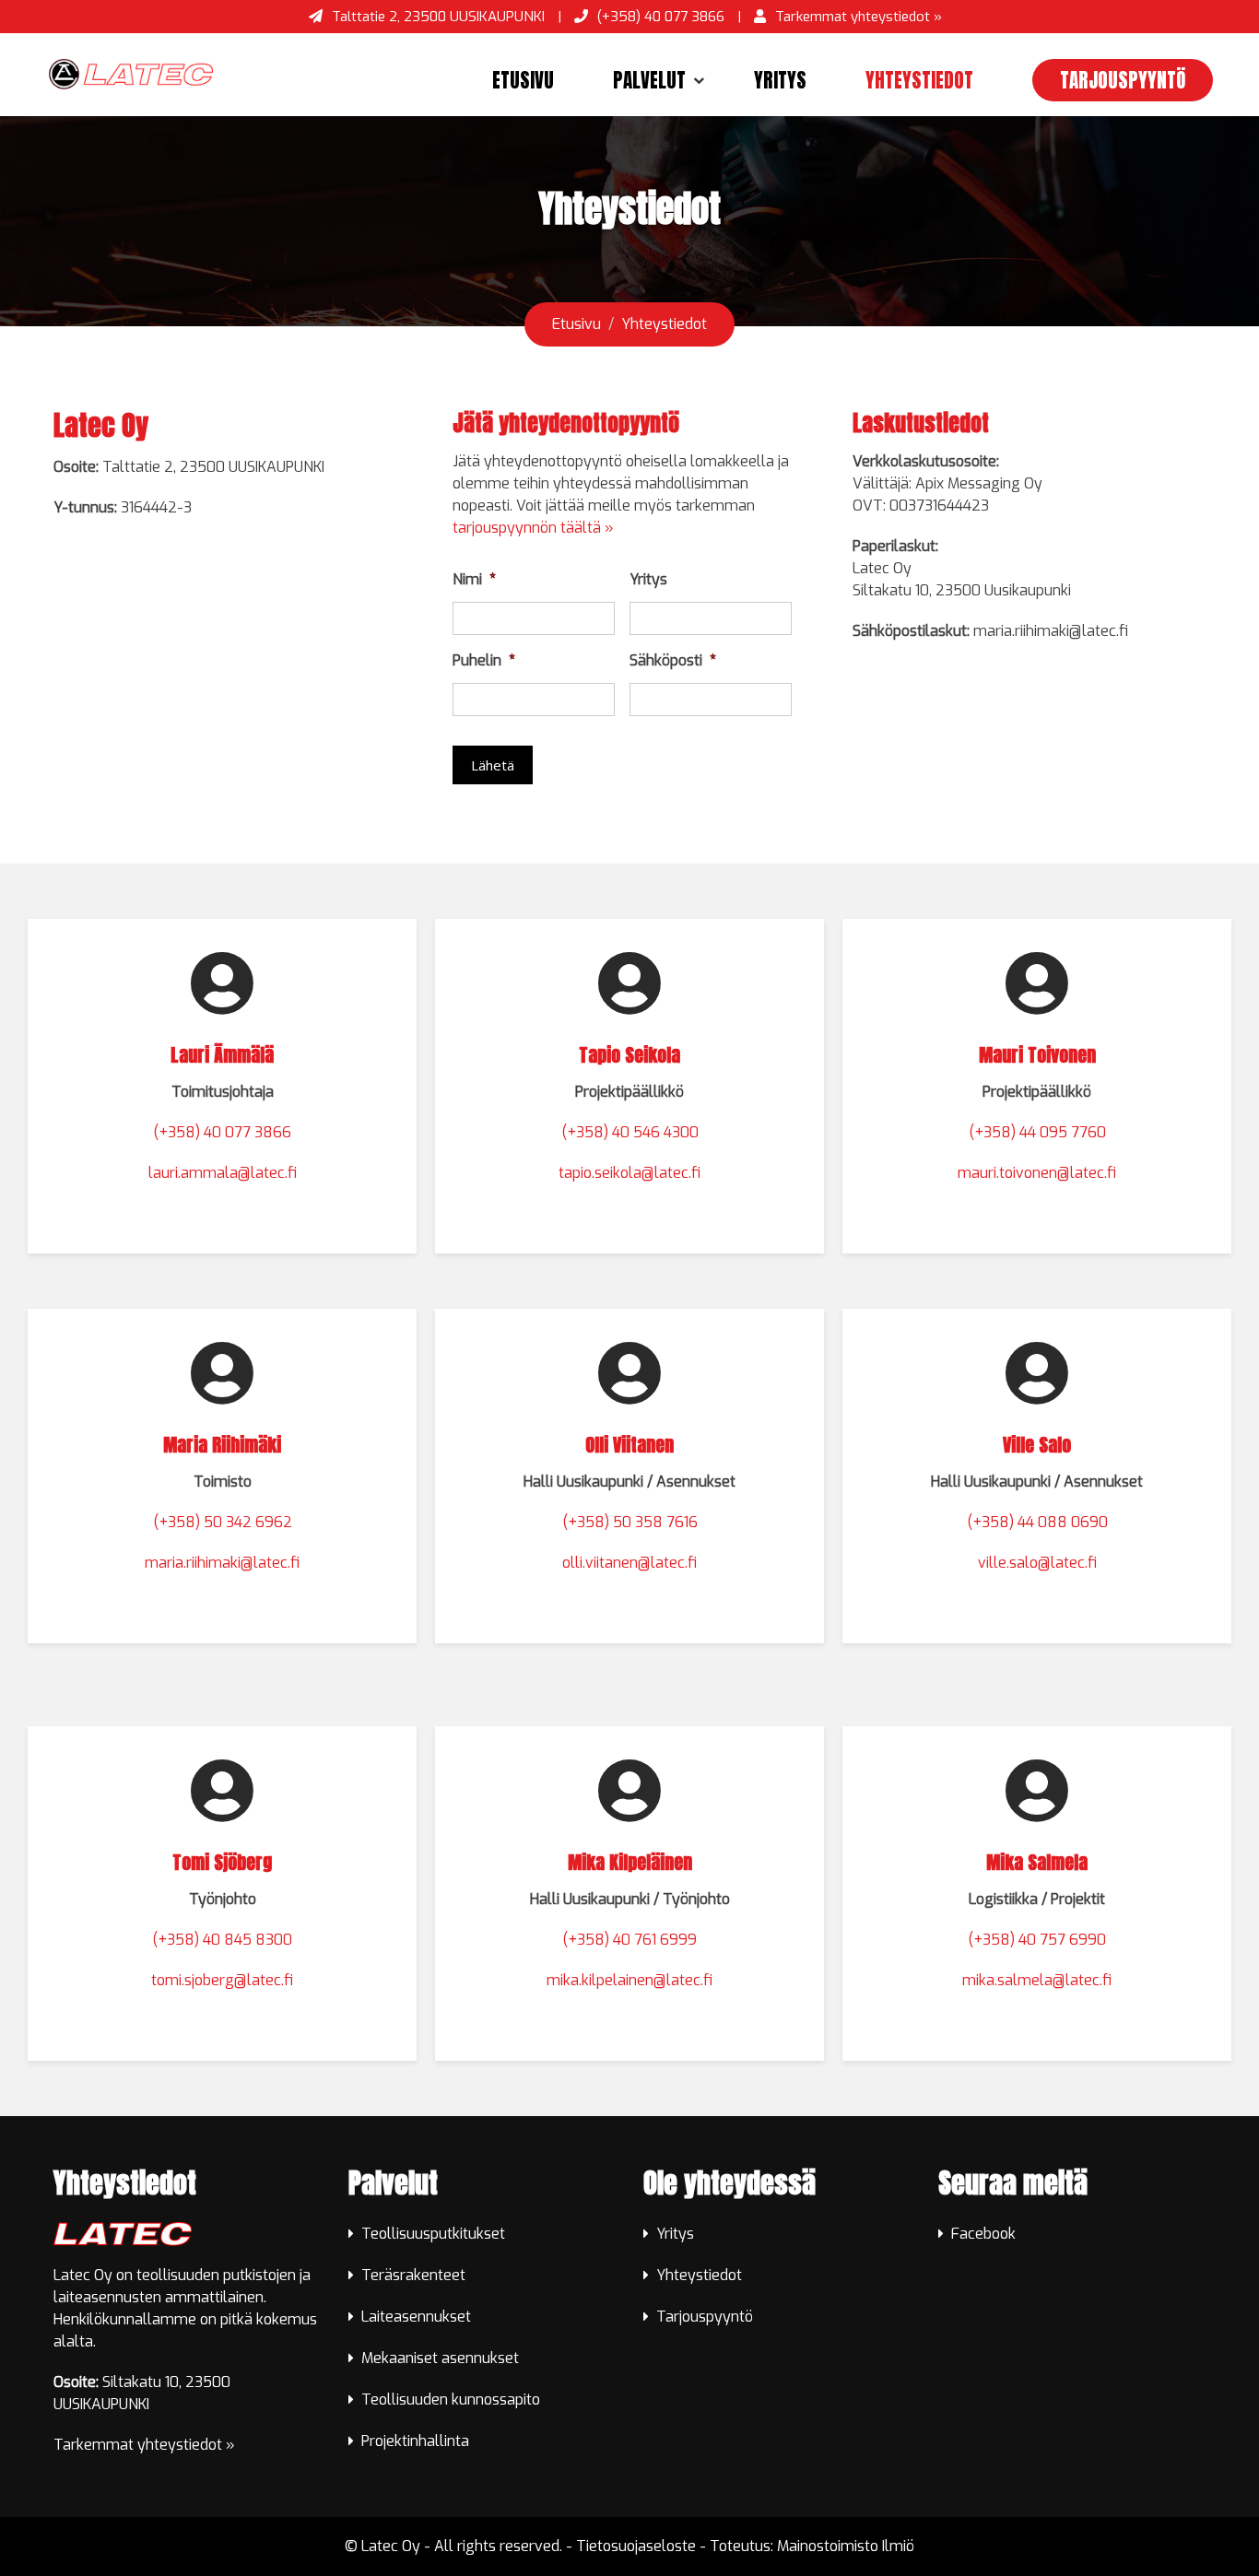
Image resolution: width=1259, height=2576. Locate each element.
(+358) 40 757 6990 (1037, 1940)
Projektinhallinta (415, 2441)
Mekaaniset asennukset (440, 2358)
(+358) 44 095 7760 (1037, 1132)
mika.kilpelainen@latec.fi (629, 1980)
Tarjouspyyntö (1123, 80)
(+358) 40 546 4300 (630, 1132)
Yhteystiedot (919, 80)
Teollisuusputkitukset (433, 2234)
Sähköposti (673, 661)
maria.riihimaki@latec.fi (222, 1563)
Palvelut (649, 80)
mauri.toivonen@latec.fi (1037, 1173)
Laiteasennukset (416, 2317)
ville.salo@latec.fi (1037, 1563)
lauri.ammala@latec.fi (223, 1173)
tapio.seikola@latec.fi (629, 1173)
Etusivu (523, 80)
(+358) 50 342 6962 (223, 1522)
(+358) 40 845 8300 (222, 1940)
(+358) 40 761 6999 (629, 1940)
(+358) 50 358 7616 (630, 1522)
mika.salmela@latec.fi (1037, 1980)
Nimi (474, 580)
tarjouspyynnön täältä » (533, 528)
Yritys (780, 80)
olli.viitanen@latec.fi (629, 1563)
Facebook (983, 2234)
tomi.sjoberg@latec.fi (222, 1980)
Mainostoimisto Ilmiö (846, 2546)
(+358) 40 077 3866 (661, 17)
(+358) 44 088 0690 (1037, 1522)
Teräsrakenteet (413, 2275)
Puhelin (484, 661)
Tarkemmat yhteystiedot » (859, 17)
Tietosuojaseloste (636, 2546)
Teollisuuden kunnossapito (451, 2400)
